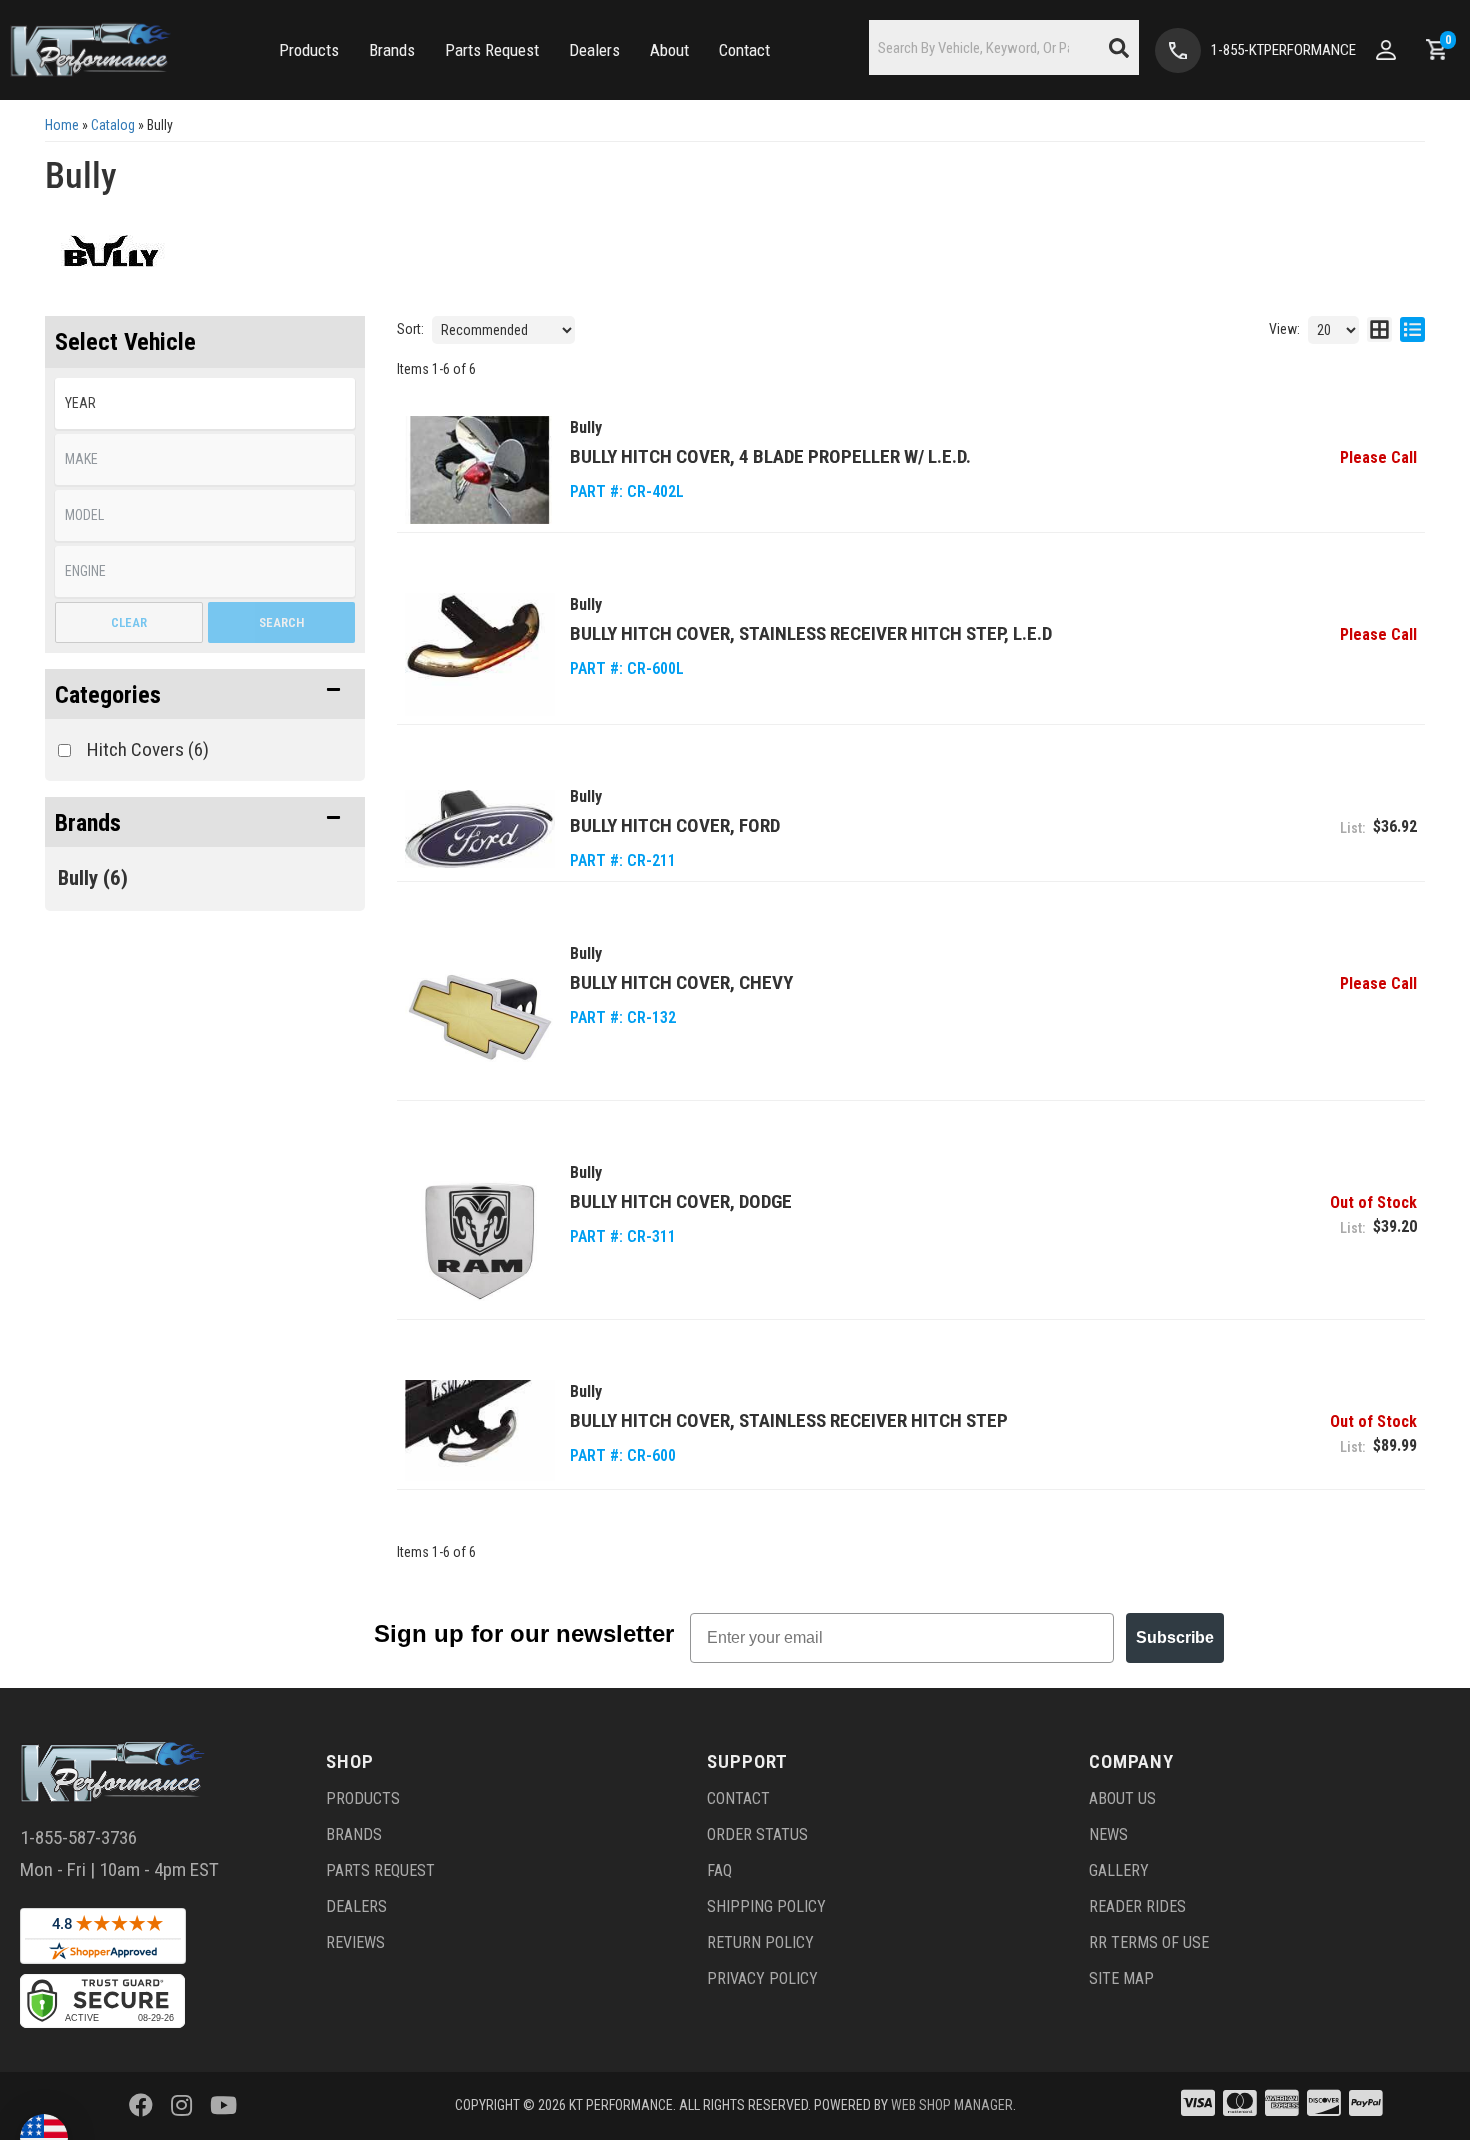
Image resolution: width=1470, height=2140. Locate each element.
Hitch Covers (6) (148, 749)
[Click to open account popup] (1386, 50)
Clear (129, 622)
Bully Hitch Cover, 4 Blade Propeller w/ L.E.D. (770, 456)
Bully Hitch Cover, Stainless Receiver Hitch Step (789, 1420)
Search (281, 622)
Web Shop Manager (952, 2105)
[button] (309, 50)
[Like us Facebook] (141, 2106)
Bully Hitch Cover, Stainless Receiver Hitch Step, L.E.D (811, 633)
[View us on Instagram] (181, 2106)
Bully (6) (93, 878)
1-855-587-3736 (78, 1837)
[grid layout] (1379, 330)
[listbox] (205, 403)
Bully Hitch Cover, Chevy (681, 982)
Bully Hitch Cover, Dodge (681, 1201)
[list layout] (1412, 330)
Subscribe (1175, 1637)
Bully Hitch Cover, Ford (675, 825)
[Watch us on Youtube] (223, 2106)
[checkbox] (64, 750)
